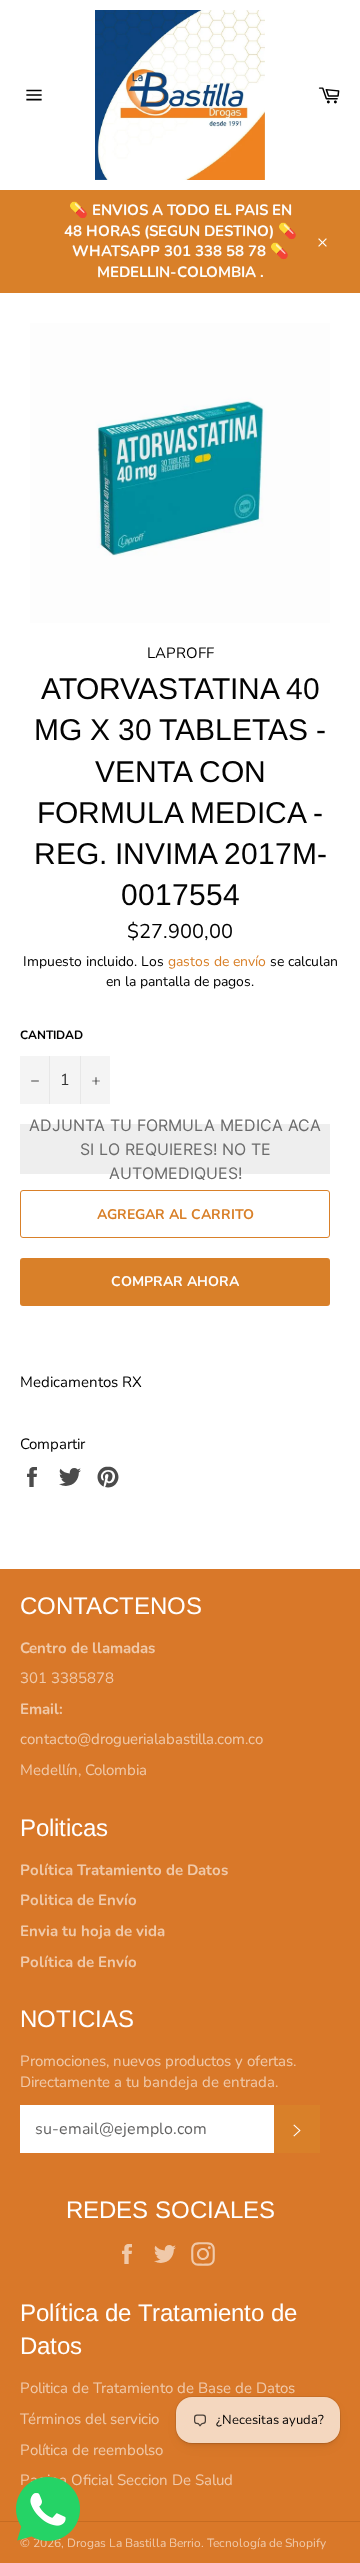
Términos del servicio (89, 2419)
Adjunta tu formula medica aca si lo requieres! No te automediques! (175, 1149)
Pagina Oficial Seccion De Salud (126, 2480)
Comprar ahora (175, 1281)
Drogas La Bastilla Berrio (134, 2543)
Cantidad (51, 1035)
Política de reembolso (91, 2450)
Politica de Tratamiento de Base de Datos (157, 2388)
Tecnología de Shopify (266, 2543)
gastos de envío (217, 961)
